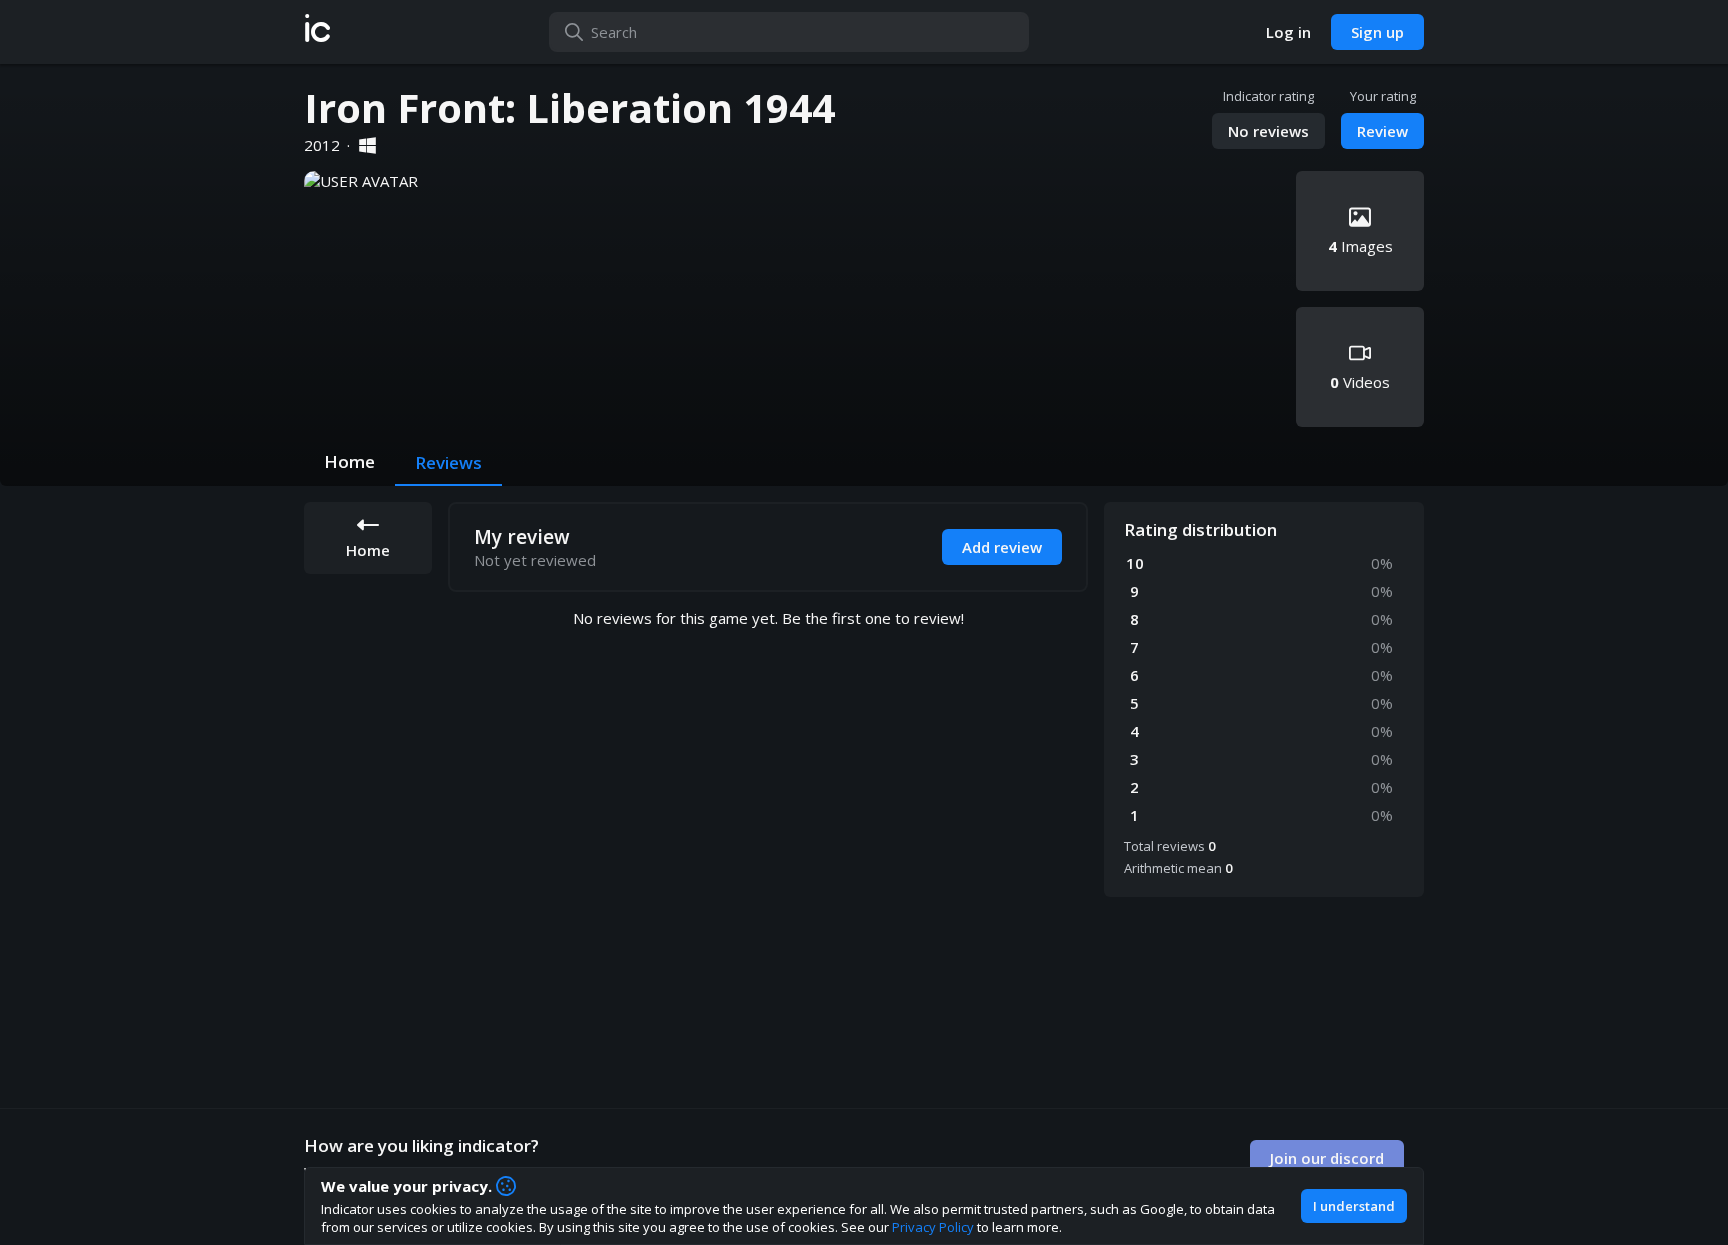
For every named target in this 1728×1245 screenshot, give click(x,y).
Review (1382, 131)
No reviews (1268, 131)
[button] (317, 32)
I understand (1354, 1206)
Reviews (448, 462)
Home (349, 461)
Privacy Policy (933, 1227)
